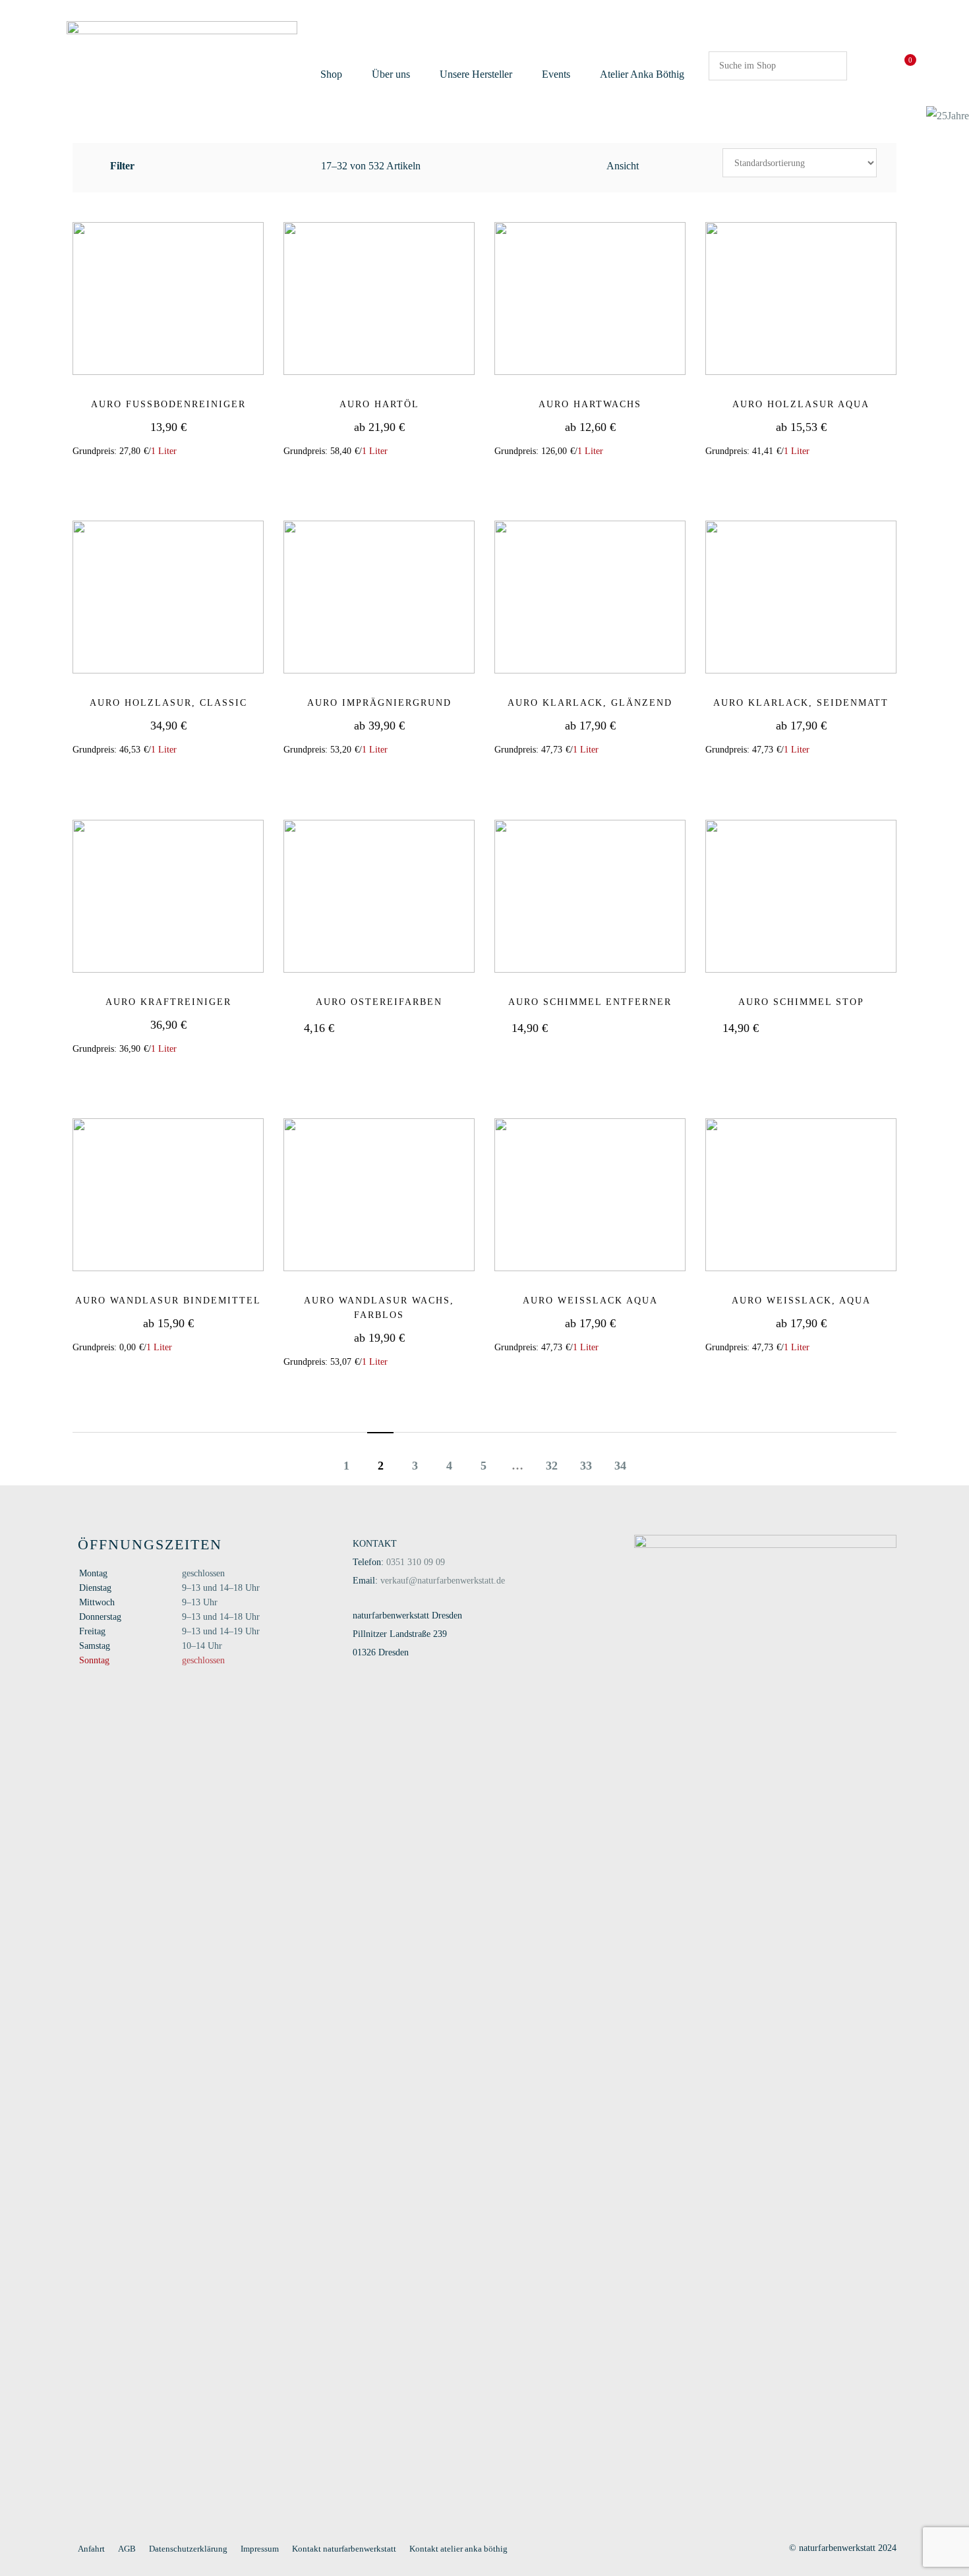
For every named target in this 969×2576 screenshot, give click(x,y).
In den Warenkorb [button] (177, 478)
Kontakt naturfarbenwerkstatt (344, 2549)
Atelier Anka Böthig (642, 74)
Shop (331, 74)
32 (552, 1466)
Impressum (260, 2549)
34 (620, 1466)
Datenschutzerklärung (188, 2549)
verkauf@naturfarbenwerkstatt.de (443, 1581)
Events (556, 74)
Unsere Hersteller (476, 74)
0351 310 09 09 (416, 1562)
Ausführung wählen (388, 478)
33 (586, 1466)
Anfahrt (91, 2549)
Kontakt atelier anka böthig (458, 2549)
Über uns (391, 74)
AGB (127, 2549)
